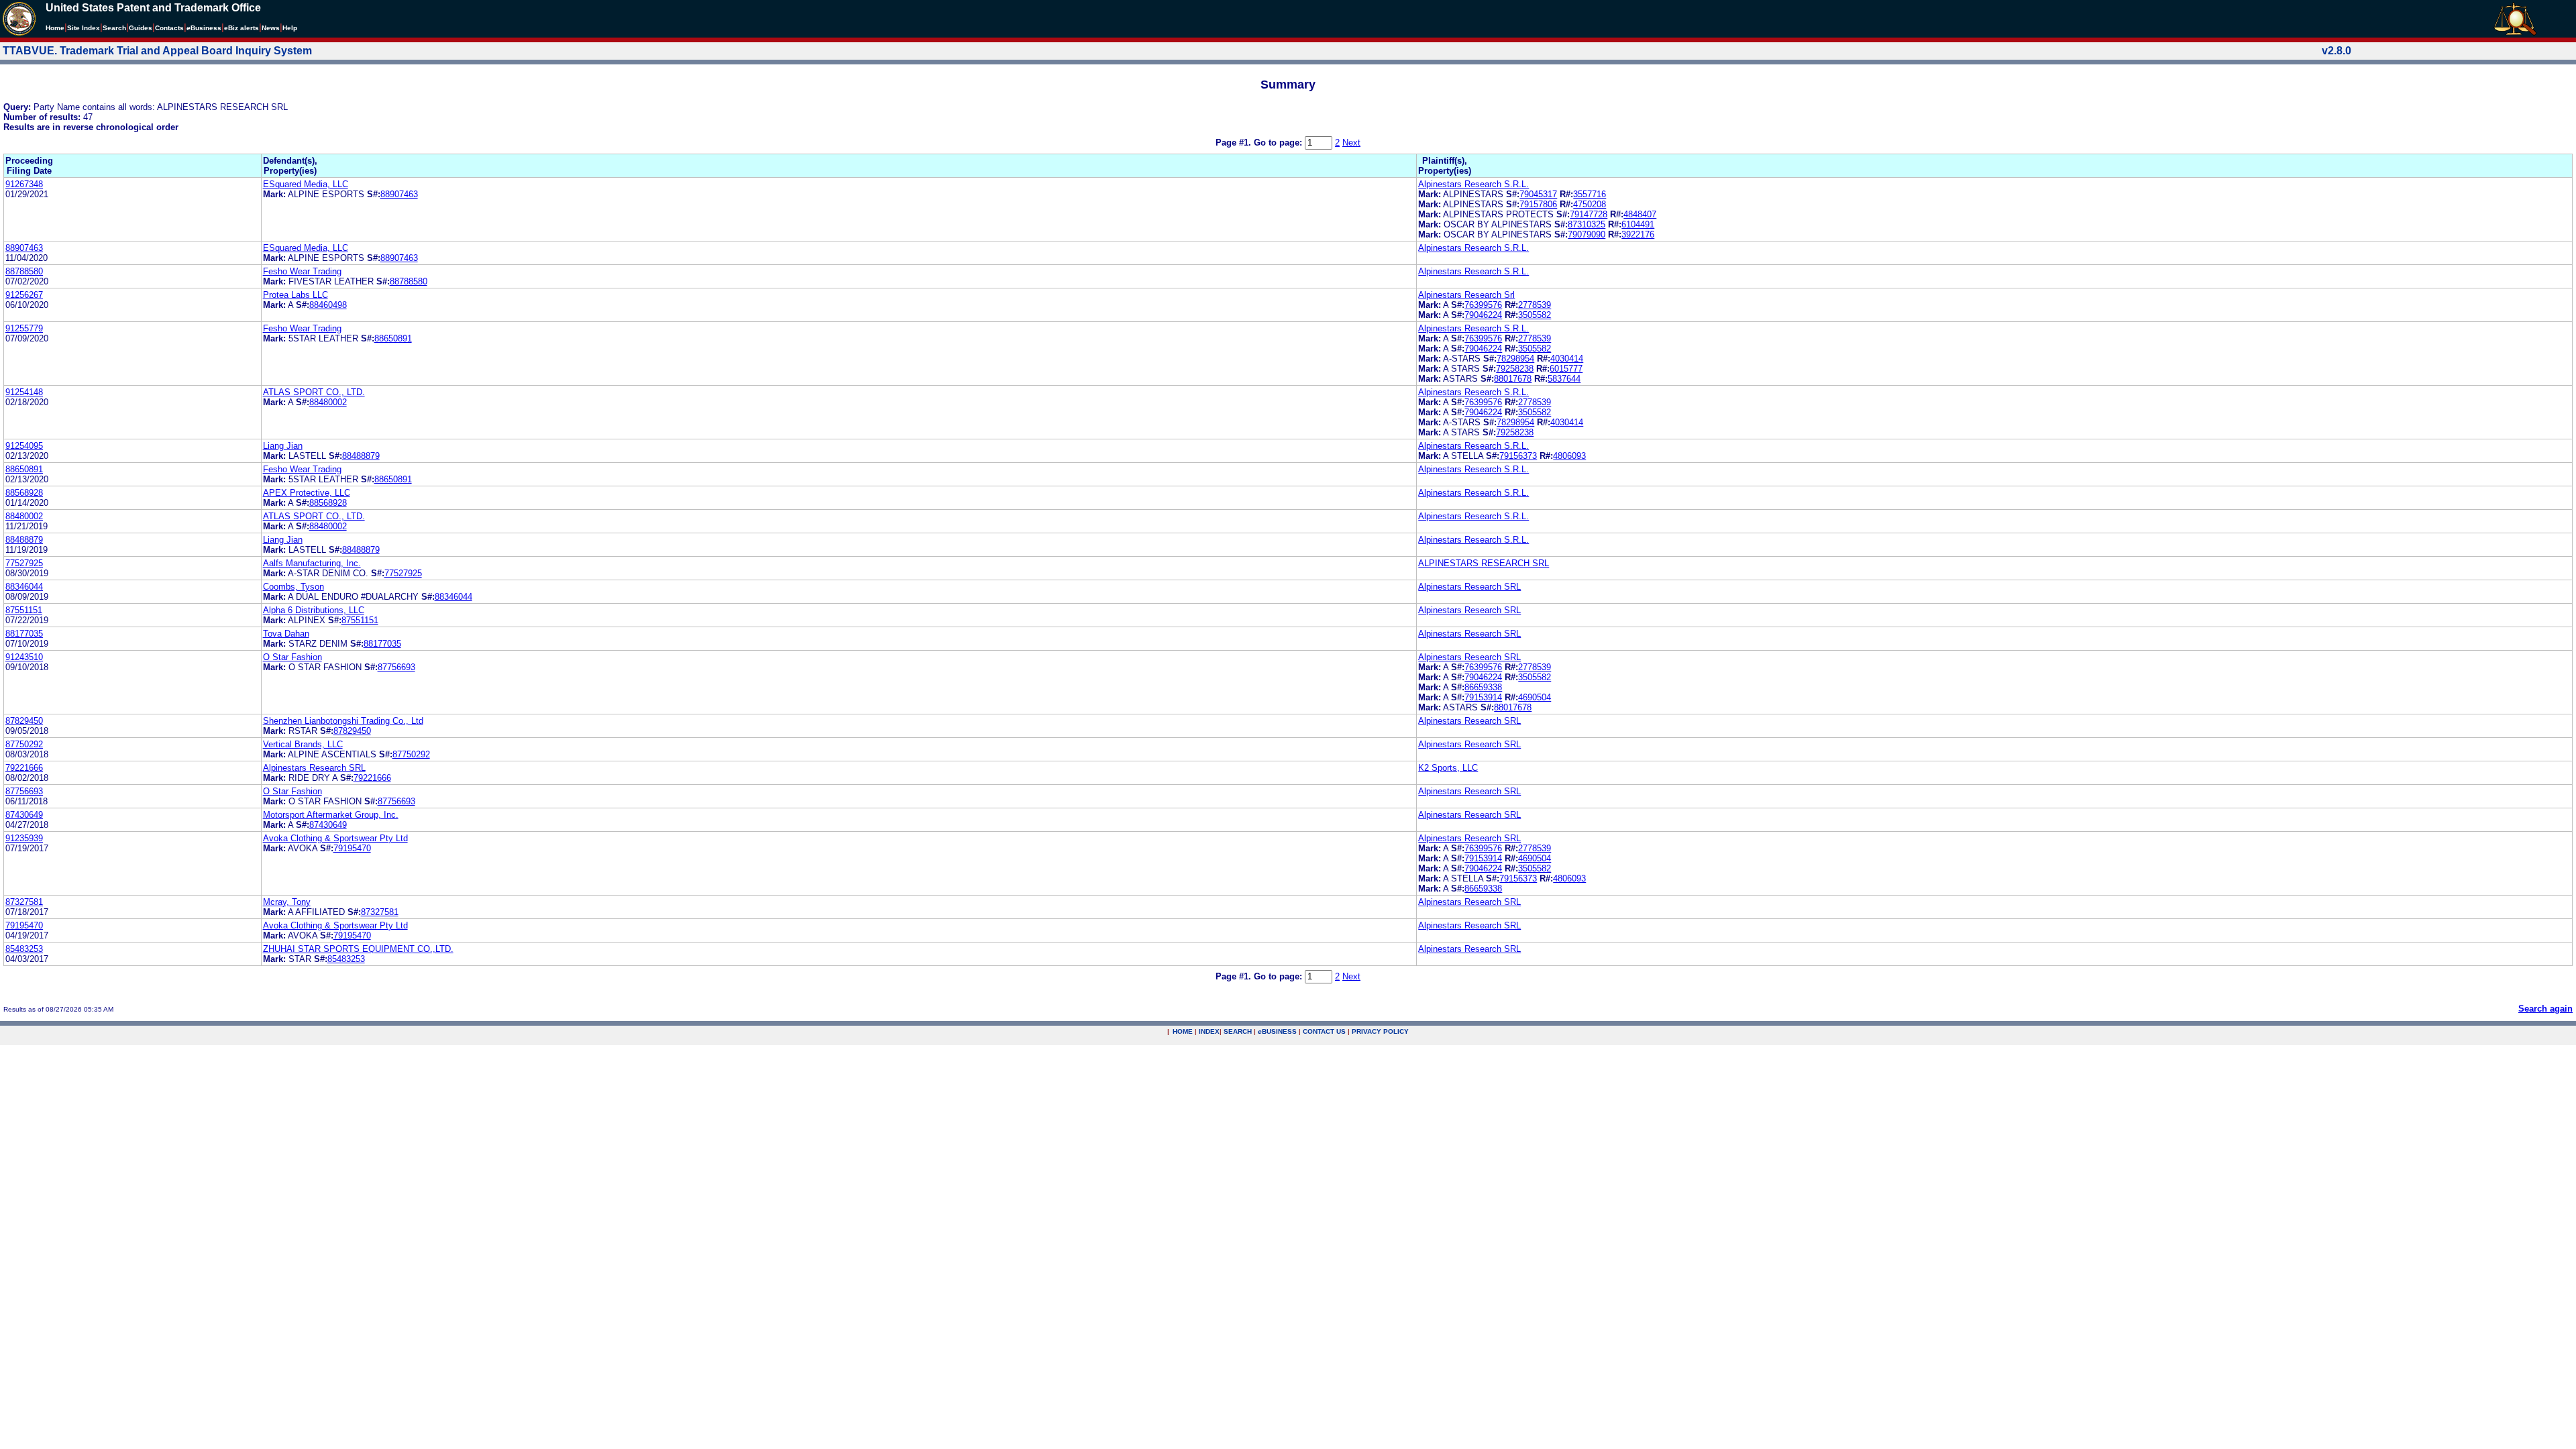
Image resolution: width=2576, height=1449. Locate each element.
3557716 (1590, 194)
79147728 (1589, 214)
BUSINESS (1277, 1031)
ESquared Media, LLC (306, 184)
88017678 (1513, 379)
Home (55, 28)
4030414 (1567, 359)
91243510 (24, 657)
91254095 (24, 446)
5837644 (1564, 379)
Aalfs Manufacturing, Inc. (312, 563)
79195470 (352, 848)
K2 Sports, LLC (1448, 768)
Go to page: (1279, 143)
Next (1351, 143)
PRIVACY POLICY (1380, 1031)
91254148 (24, 392)
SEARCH (1238, 1031)
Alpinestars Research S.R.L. (1473, 184)
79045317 (1538, 194)
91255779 (24, 328)
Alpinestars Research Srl (1466, 295)
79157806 (1538, 204)
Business (204, 28)
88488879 (361, 456)
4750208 (1590, 204)
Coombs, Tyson (293, 587)
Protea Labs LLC (296, 295)
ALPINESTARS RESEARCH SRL (1484, 563)
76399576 (1483, 305)
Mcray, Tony (287, 902)
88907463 (399, 194)
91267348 (24, 184)
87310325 (1587, 224)
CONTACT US (1324, 1031)
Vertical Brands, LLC (303, 744)
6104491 (1638, 224)
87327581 (24, 902)
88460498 (328, 305)
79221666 (24, 768)
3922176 (1638, 234)
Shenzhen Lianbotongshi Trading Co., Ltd (343, 721)
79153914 (1483, 697)
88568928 (24, 493)
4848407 (1640, 214)
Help (290, 28)
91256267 (24, 295)
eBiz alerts (241, 28)
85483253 (24, 949)
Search (114, 28)
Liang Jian (283, 446)
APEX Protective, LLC (307, 493)
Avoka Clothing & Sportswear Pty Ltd (335, 838)
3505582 (1535, 315)
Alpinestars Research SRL (1469, 587)
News (271, 28)
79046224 (1483, 315)
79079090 (1587, 234)
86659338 (1483, 687)
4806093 (1569, 456)
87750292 (24, 744)
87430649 (24, 815)
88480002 (328, 402)
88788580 (24, 271)
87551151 (24, 610)
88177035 (24, 634)
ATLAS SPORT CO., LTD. (314, 392)
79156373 (1518, 456)
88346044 (24, 587)
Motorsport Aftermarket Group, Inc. (331, 815)
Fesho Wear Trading (302, 271)
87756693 (396, 667)
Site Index (84, 28)
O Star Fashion (292, 657)
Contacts (169, 28)
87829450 (24, 721)
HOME (1183, 1031)
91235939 (24, 838)
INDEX (1209, 1031)
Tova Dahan (286, 634)
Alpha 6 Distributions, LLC (314, 610)
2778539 (1535, 305)
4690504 (1535, 697)
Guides (141, 28)
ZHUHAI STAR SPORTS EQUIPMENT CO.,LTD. (358, 949)
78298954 (1515, 359)
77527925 (24, 563)
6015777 (1566, 369)
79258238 (1515, 369)
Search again (2545, 1009)
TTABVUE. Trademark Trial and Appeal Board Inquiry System (157, 51)
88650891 (393, 338)
